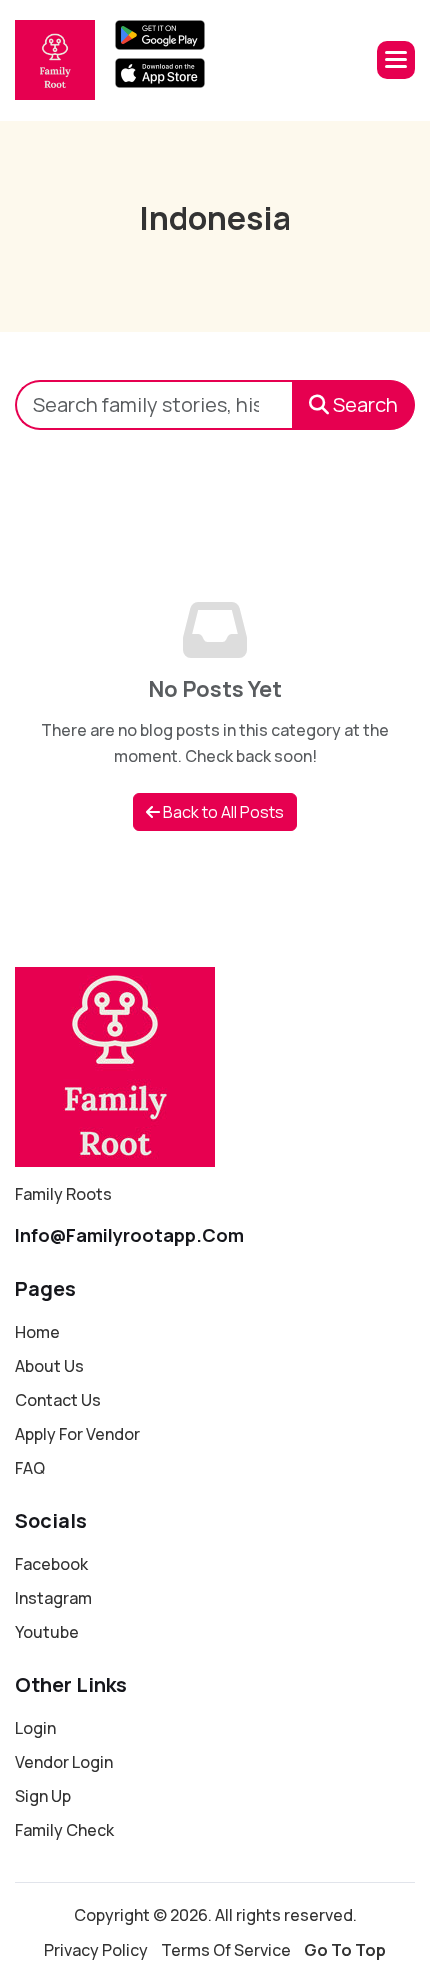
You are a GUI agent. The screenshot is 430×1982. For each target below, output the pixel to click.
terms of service (226, 1950)
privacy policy (96, 1950)
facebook (51, 1564)
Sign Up (43, 1796)
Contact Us (58, 1400)
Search (363, 404)
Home (37, 1332)
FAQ (30, 1468)
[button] (396, 60)
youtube (47, 1632)
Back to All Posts (222, 812)
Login (35, 1728)
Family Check (64, 1830)
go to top (345, 1950)
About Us (49, 1366)
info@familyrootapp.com (129, 1235)
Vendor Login (64, 1762)
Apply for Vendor (77, 1434)
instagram (53, 1598)
